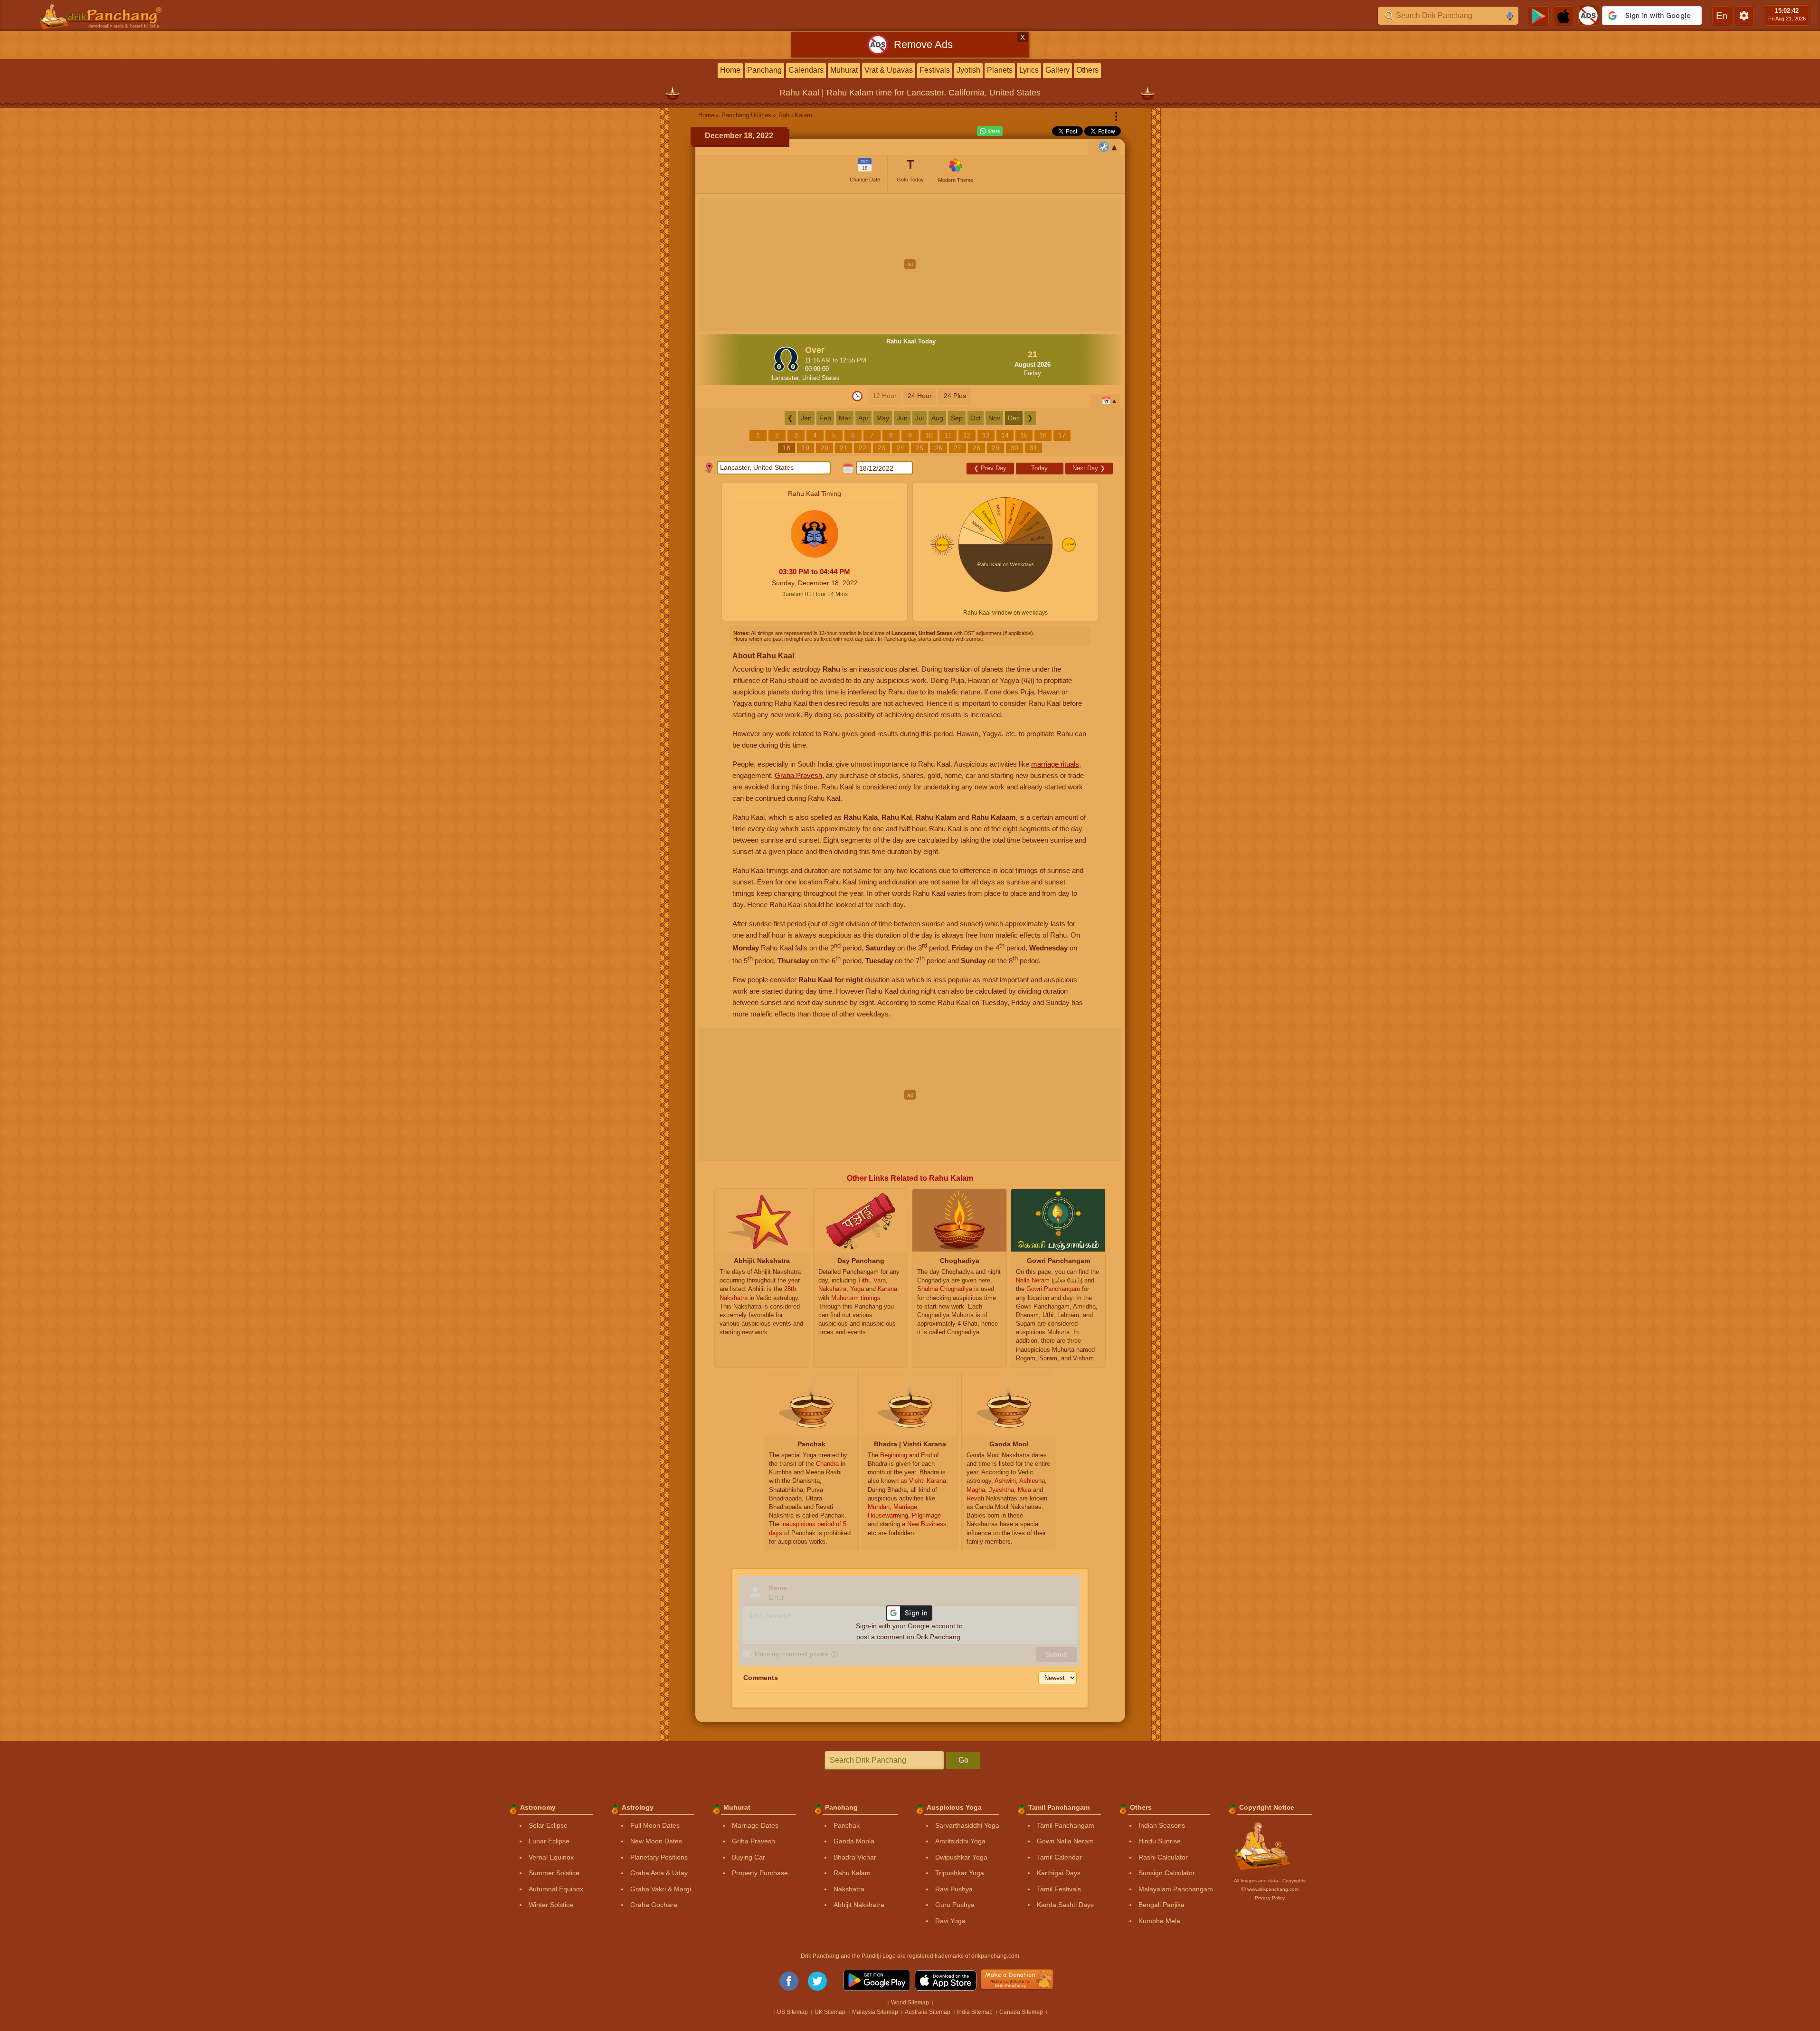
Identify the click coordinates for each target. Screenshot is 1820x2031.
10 (929, 435)
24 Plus (955, 396)
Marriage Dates (755, 1825)
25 (919, 448)
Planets (1000, 70)
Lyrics (1029, 70)
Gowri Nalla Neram (1065, 1841)
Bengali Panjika (1161, 1905)
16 (1043, 435)
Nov (994, 418)
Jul (919, 418)
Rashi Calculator (1163, 1857)
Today (1039, 468)
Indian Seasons (1162, 1825)
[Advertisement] (910, 264)
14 (1005, 435)
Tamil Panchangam (1066, 1825)
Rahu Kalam (852, 1873)
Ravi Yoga (950, 1921)
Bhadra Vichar (855, 1857)
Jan (806, 418)
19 (806, 448)
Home (730, 70)
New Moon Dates (656, 1841)
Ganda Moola (854, 1841)
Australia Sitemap (928, 2012)
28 (976, 448)
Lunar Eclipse (549, 1841)
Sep (957, 418)
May (883, 418)
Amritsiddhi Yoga (960, 1841)
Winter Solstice (551, 1905)
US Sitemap (792, 2012)
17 (1062, 435)
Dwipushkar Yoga (961, 1857)
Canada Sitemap (1021, 2012)
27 (957, 448)
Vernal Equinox (551, 1857)
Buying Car (749, 1857)
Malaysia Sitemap (875, 2012)
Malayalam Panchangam (1176, 1889)
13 (986, 435)
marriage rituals (1055, 764)
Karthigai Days (1059, 1873)
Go (963, 1760)
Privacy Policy (1270, 1898)
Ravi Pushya (954, 1889)
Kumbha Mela (1159, 1921)
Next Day (1089, 468)
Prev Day (990, 468)
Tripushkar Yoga (960, 1873)
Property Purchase (760, 1873)
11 (948, 435)
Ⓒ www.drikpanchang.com (1270, 1889)
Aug (937, 418)
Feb (825, 418)
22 (863, 448)
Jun (902, 418)
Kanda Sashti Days (1065, 1905)
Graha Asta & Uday (659, 1873)
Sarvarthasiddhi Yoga (967, 1825)
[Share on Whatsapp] (990, 131)
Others (1087, 70)
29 (995, 448)
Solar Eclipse (548, 1825)
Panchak (847, 1825)
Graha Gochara (654, 1905)
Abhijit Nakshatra (859, 1905)
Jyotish (968, 70)
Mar (845, 418)
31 (1033, 448)
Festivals (935, 70)
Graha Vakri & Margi (661, 1889)
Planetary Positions (659, 1857)
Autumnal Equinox (556, 1889)
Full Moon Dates (655, 1825)
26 (938, 448)
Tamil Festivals (1059, 1889)
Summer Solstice (554, 1873)
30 (1014, 448)
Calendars (806, 70)
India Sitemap (975, 2012)
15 (1024, 435)
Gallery (1057, 70)
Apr (863, 418)
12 (967, 435)
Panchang (764, 70)
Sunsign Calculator (1167, 1873)
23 (882, 448)
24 (901, 448)
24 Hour (920, 396)
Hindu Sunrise (1160, 1841)
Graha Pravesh (798, 775)
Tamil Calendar (1059, 1857)
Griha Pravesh (754, 1841)
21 (844, 448)
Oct (976, 418)
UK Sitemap (830, 2012)
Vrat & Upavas (889, 70)
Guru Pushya (955, 1905)
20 (825, 448)
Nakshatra (849, 1889)
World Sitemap (910, 2003)
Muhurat (844, 70)
